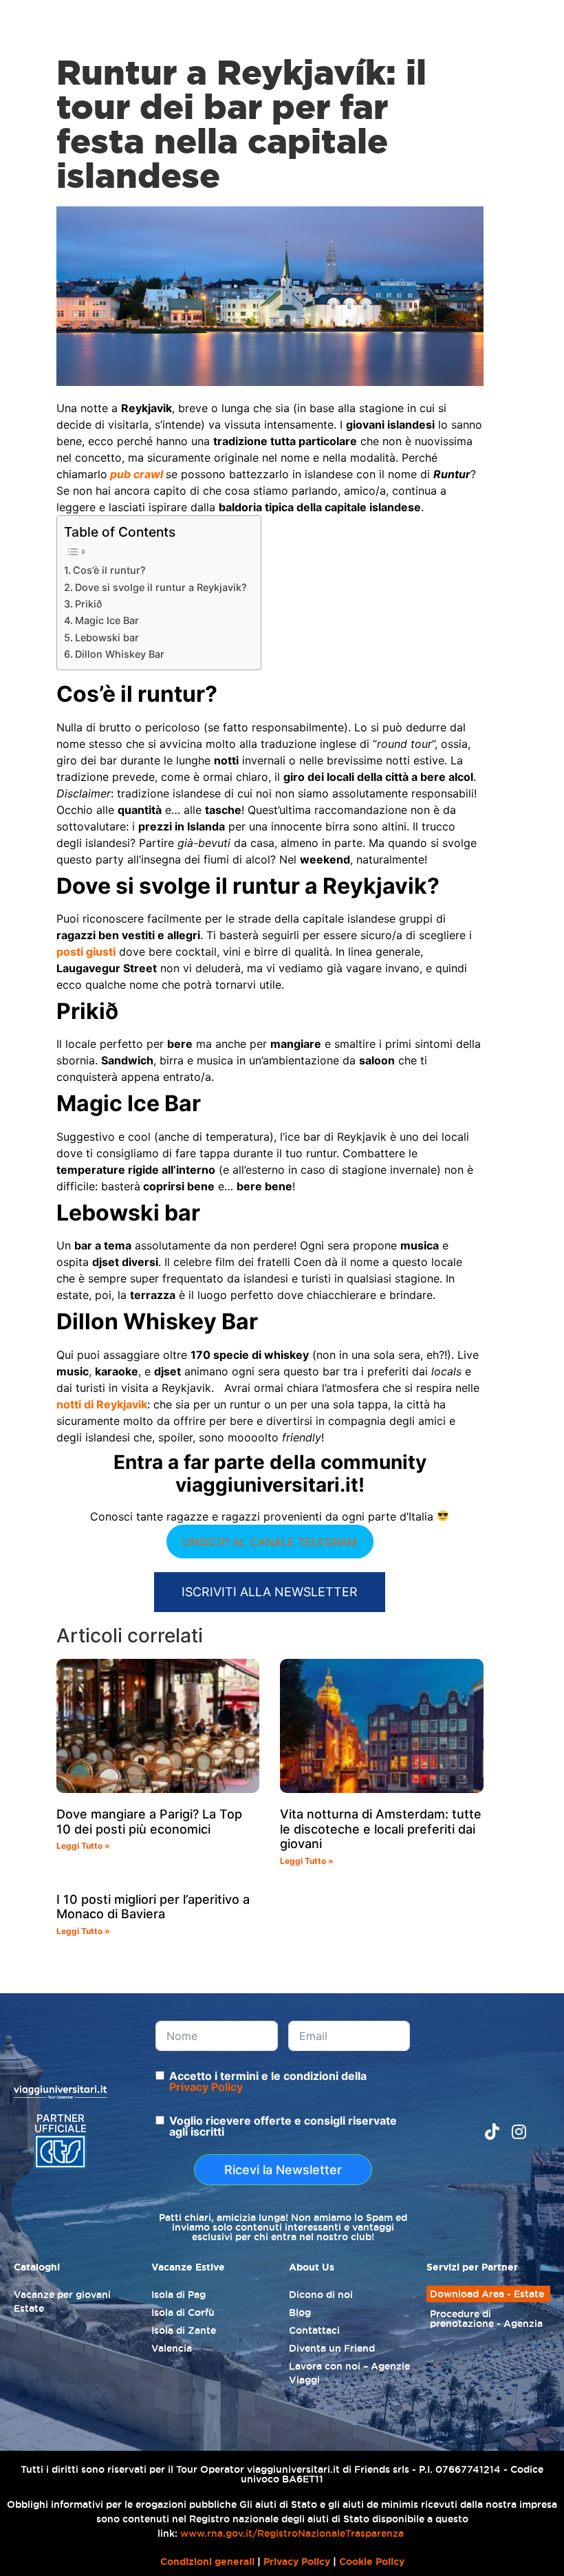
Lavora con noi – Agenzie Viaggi (349, 2373)
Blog (300, 2312)
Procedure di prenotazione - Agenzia (486, 2319)
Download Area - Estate (487, 2294)
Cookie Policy (372, 2562)
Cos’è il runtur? (109, 570)
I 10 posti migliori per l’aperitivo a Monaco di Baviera (153, 1907)
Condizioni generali (207, 2562)
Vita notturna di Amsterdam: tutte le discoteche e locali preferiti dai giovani (381, 1829)
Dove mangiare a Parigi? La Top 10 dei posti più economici (149, 1822)
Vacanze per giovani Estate (62, 2301)
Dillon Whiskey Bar (120, 654)
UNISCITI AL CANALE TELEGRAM (270, 1542)
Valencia (172, 2348)
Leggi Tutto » (83, 1846)
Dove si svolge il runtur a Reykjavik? (161, 587)
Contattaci (314, 2330)
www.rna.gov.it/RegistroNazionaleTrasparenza (292, 2533)
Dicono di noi (321, 2295)
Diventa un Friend (332, 2348)
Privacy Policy (206, 2087)
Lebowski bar (107, 637)
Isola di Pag (178, 2295)
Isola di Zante (184, 2330)
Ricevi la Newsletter (283, 2170)
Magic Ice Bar (107, 620)
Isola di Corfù (183, 2312)
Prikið (88, 604)
